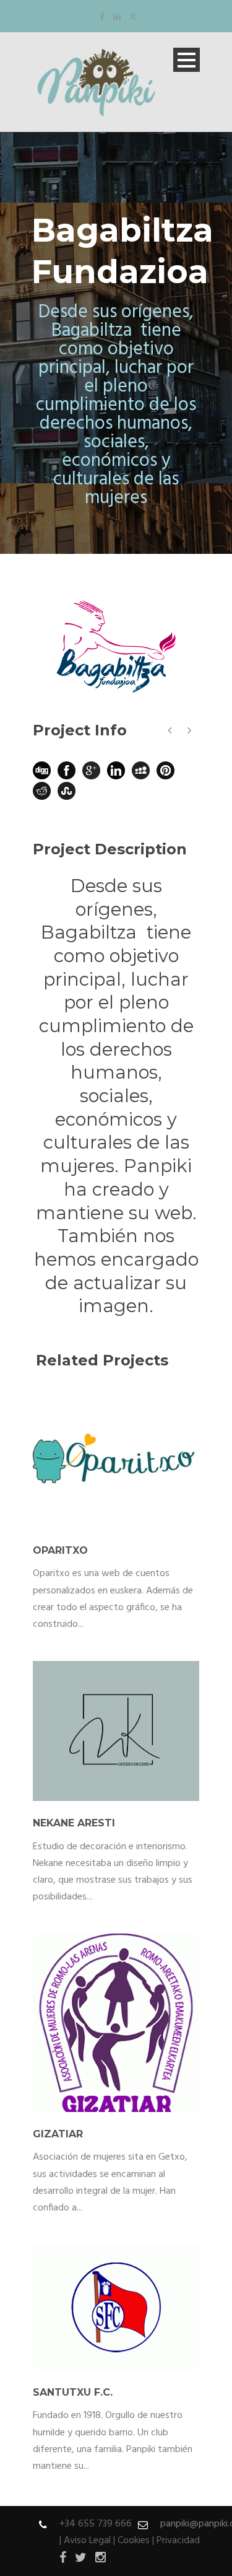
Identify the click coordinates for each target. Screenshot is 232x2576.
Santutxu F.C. (73, 2392)
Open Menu (187, 60)
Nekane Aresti (74, 1823)
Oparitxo (60, 1550)
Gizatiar (58, 2134)
